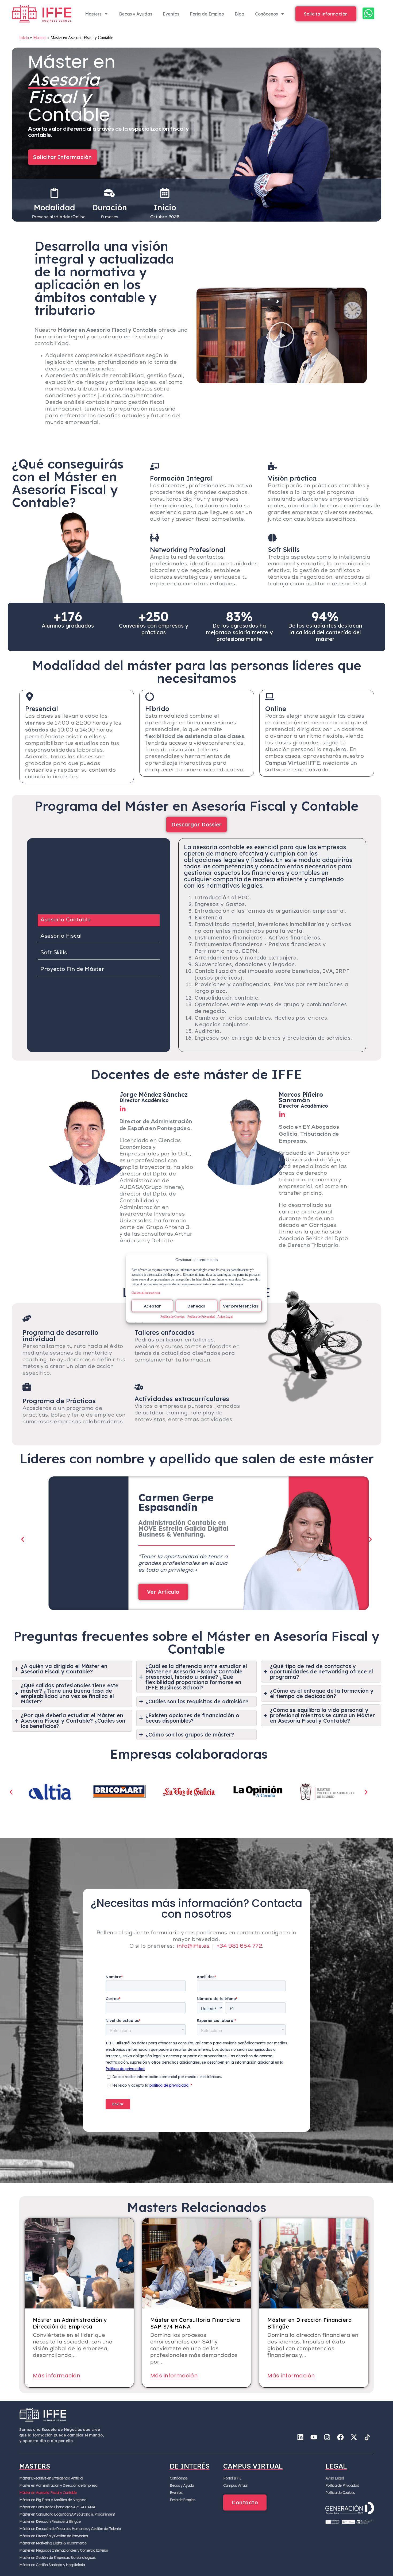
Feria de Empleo (207, 14)
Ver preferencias (241, 1306)
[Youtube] (314, 2437)
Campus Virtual (235, 2485)
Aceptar (152, 1306)
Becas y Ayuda (182, 2485)
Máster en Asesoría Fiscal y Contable (48, 2493)
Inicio (24, 38)
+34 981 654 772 (240, 1947)
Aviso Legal (225, 1317)
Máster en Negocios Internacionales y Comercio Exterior (64, 2550)
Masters (93, 14)
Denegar (196, 1306)
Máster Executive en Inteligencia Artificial (51, 2478)
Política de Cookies (173, 1317)
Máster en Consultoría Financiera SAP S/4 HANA (57, 2507)
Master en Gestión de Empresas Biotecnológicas (57, 2558)
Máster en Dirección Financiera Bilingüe (50, 2521)
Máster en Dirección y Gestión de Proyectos (53, 2536)
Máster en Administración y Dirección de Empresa (58, 2485)
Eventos (171, 14)
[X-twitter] (354, 2437)
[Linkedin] (300, 2437)
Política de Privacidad (201, 1317)
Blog (240, 14)
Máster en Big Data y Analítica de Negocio (53, 2500)
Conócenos (266, 14)
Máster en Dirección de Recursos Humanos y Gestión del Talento (70, 2529)
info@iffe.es (193, 1947)
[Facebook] (340, 2437)
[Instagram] (327, 2437)
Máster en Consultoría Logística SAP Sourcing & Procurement (67, 2514)
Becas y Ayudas (136, 14)
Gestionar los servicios (146, 1293)
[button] (282, 335)
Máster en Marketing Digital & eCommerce (53, 2543)
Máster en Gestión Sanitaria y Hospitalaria (52, 2565)
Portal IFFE (232, 2478)
